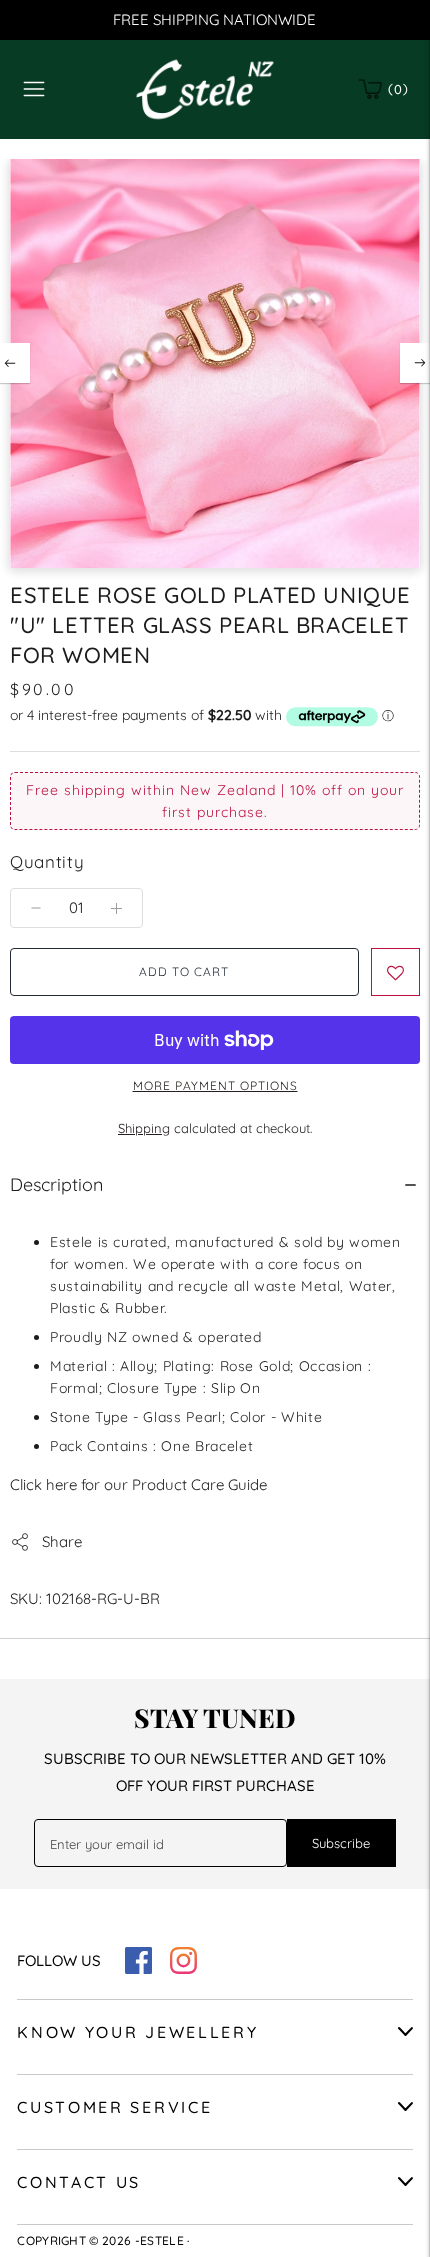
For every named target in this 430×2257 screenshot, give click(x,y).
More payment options (215, 1085)
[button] (395, 972)
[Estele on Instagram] (183, 1968)
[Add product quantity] (36, 908)
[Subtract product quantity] (116, 908)
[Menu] (34, 89)
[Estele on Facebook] (138, 1968)
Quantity (47, 861)
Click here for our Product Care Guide (138, 1484)
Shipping (144, 1128)
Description (56, 1184)
